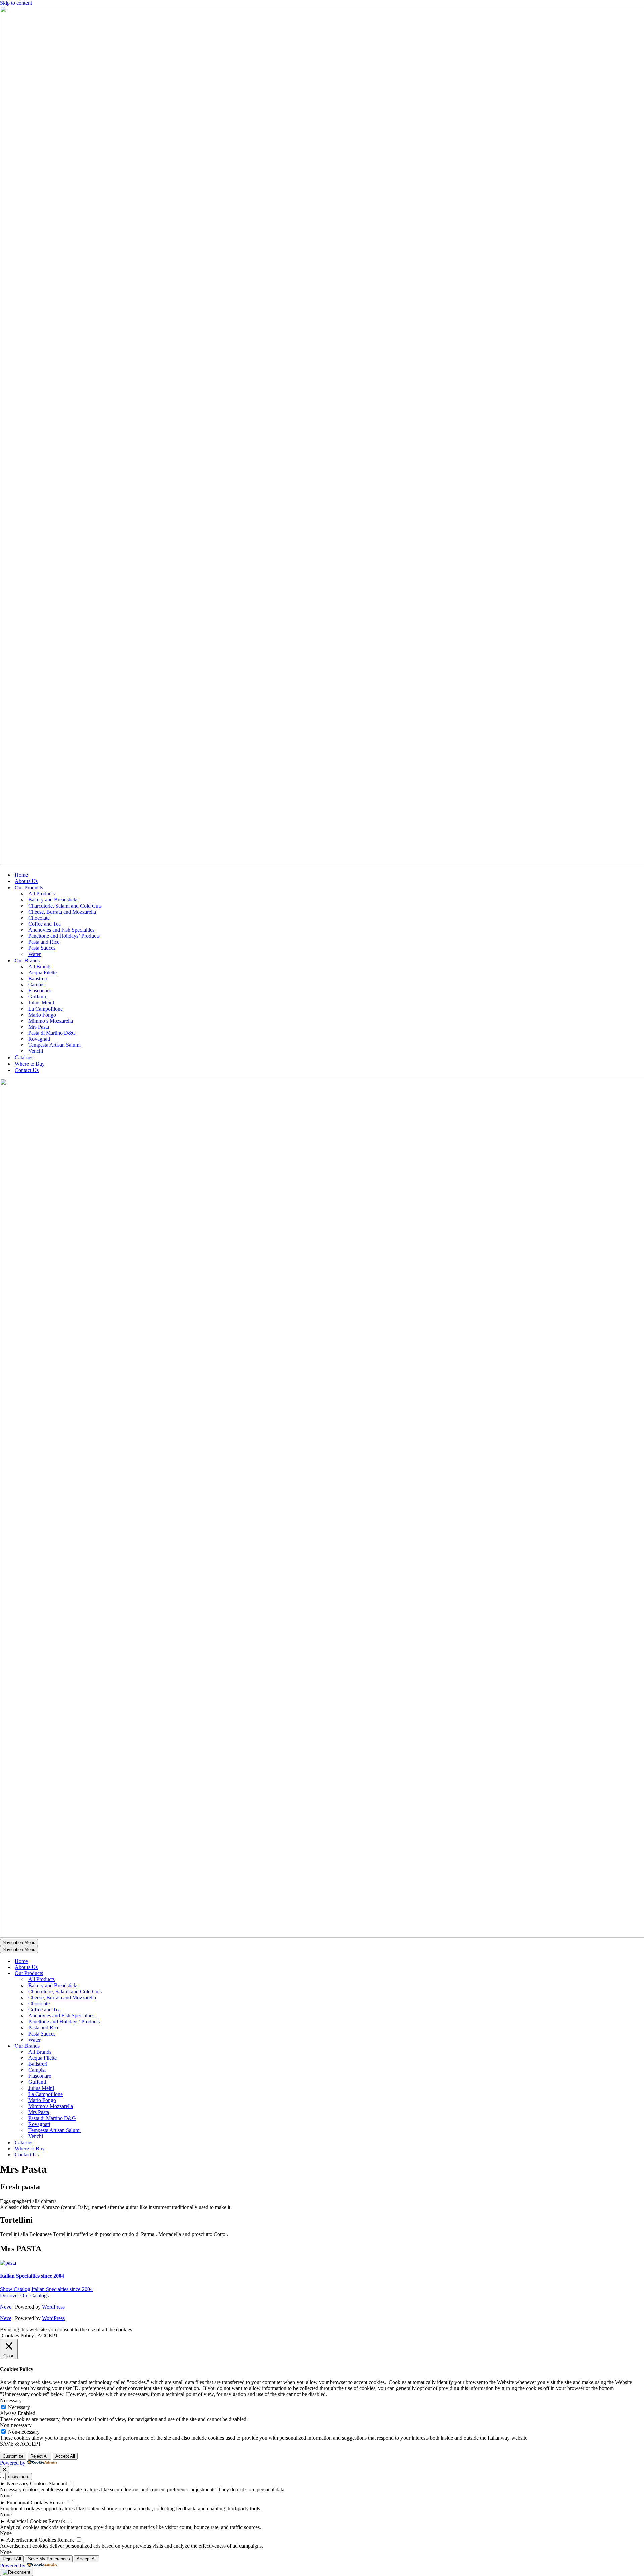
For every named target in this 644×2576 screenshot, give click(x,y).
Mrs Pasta (39, 1027)
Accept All (65, 2456)
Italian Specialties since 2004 (32, 2276)
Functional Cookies (27, 2502)
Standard (58, 2484)
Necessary (19, 2407)
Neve (6, 2307)
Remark (58, 2502)
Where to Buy (30, 1064)
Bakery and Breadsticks (53, 900)
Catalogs (24, 1057)
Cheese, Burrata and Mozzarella (62, 912)
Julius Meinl (41, 1003)
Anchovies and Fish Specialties (61, 930)
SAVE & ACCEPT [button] (21, 2444)
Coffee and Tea (44, 924)
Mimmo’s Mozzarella (51, 1021)
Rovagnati (39, 1039)
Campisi (37, 985)
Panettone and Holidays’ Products (64, 936)
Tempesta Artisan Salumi (55, 1045)
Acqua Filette (42, 972)
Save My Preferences (49, 2559)
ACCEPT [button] (48, 2336)
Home (21, 875)
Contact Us (27, 1070)
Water (34, 954)
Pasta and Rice (44, 942)
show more (19, 2477)
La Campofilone (45, 1009)
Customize (13, 2456)
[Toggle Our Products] (117, 1974)
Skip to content (16, 3)
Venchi (36, 1051)
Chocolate (39, 918)
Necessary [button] (11, 2400)
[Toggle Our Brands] (117, 2046)
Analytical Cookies (27, 2521)
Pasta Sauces (42, 948)
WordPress (53, 2307)
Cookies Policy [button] (18, 2336)
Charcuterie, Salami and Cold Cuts (65, 906)
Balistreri (38, 978)
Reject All (39, 2456)
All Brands (40, 966)
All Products (41, 894)
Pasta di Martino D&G (52, 1033)
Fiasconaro (40, 991)
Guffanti (37, 997)
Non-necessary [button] (16, 2425)
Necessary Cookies (27, 2484)
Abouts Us (26, 881)
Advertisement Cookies (31, 2540)
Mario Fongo (42, 1015)
